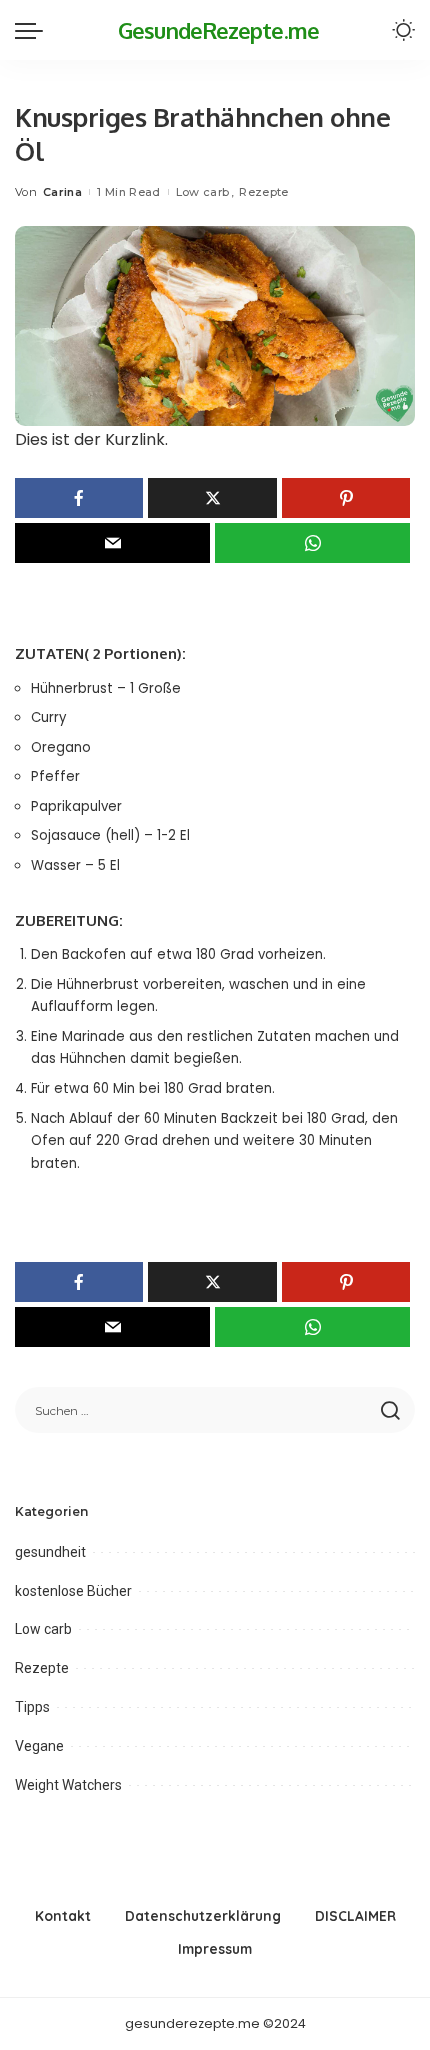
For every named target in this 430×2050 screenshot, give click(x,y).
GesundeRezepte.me (218, 30)
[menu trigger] (34, 30)
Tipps (32, 1707)
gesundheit (50, 1552)
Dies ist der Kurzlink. (91, 439)
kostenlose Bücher (73, 1591)
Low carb (203, 192)
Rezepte (263, 192)
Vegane (39, 1746)
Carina (62, 192)
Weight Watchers (68, 1785)
